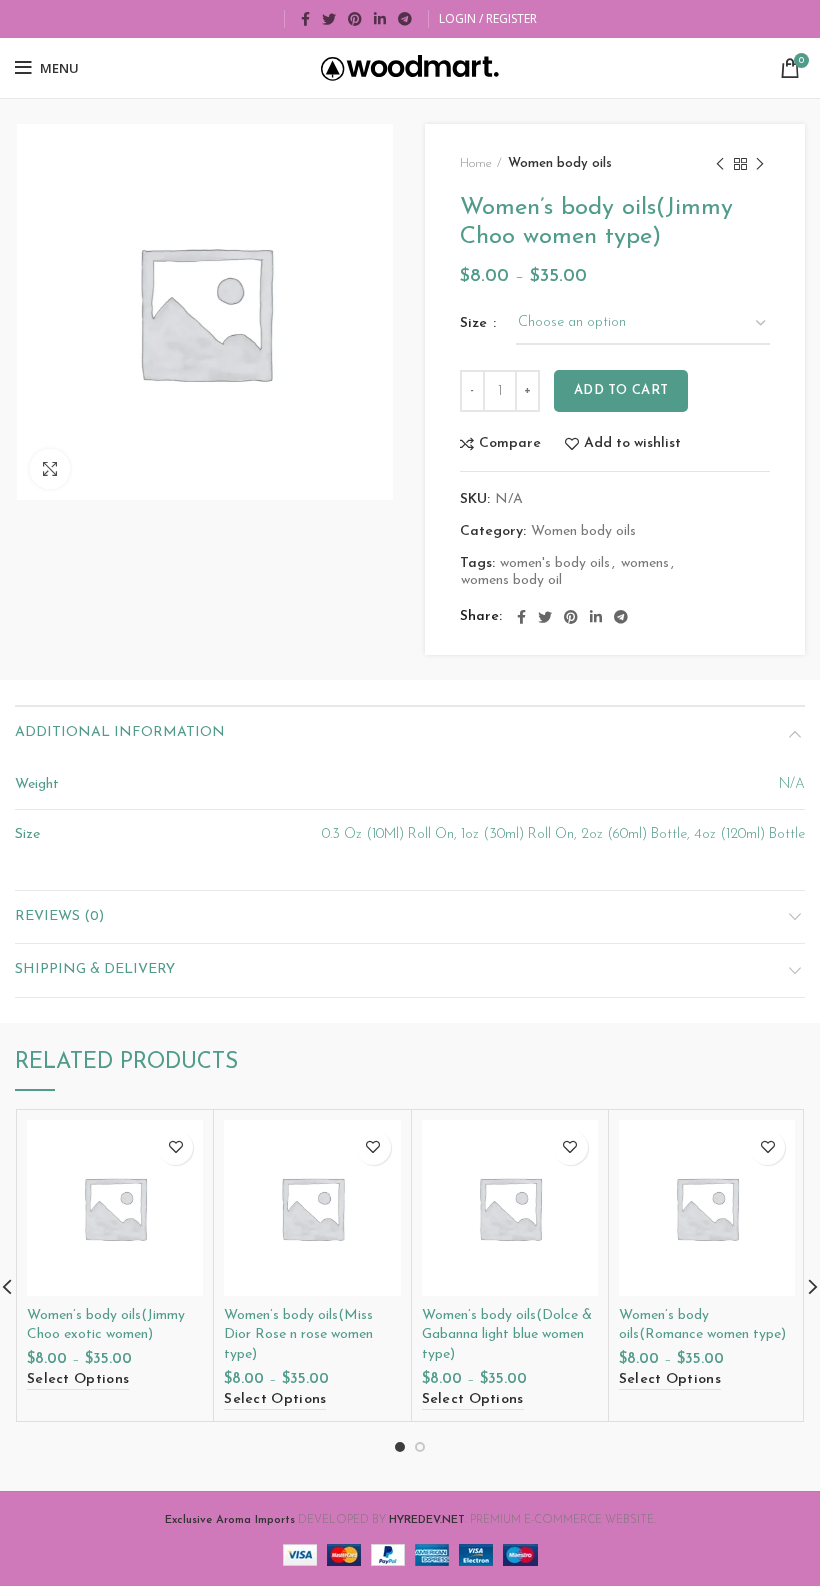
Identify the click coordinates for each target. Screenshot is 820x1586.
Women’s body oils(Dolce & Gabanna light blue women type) (507, 1335)
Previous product (720, 164)
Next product (760, 164)
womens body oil (511, 580)
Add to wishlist (632, 444)
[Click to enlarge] (50, 469)
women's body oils (555, 563)
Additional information (120, 732)
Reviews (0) (59, 916)
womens (645, 563)
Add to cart (621, 390)
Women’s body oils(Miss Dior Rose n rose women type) (298, 1335)
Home (476, 163)
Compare (510, 444)
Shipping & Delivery (95, 969)
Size (475, 323)
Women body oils (560, 163)
